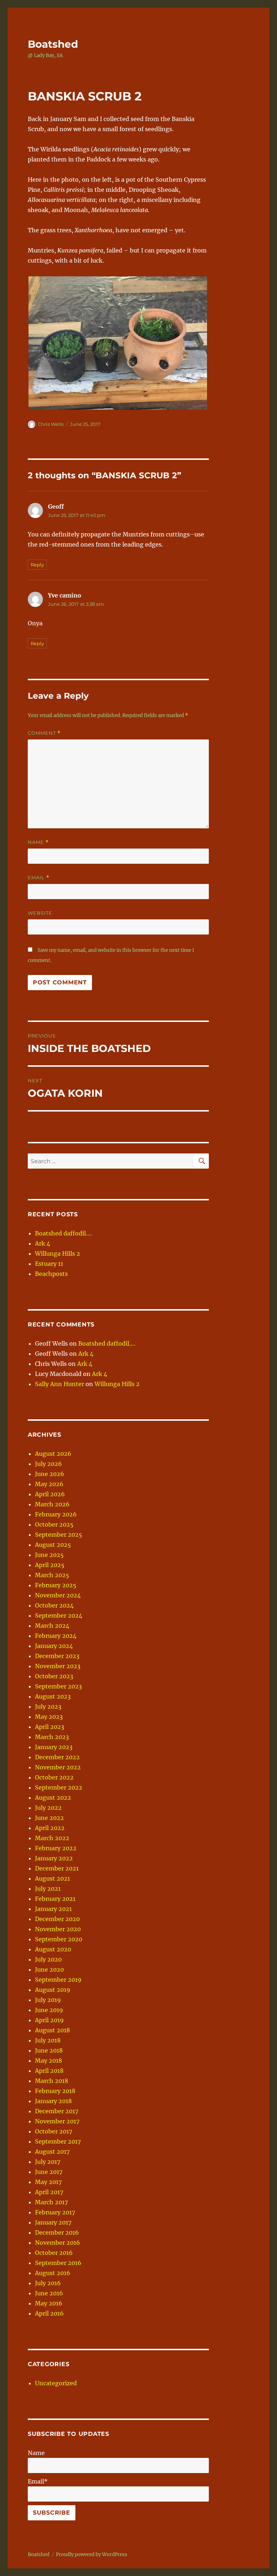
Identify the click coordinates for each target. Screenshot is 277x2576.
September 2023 (58, 1686)
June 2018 (49, 2050)
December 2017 (57, 2111)
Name (38, 842)
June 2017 (49, 2172)
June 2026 (50, 1474)
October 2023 (54, 1676)
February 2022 (56, 1848)
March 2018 (52, 2081)
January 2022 (54, 1858)
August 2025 (53, 1545)
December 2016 (57, 2232)
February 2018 (55, 2091)
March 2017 (51, 2202)
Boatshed (53, 44)
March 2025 (52, 1575)
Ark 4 (43, 1243)
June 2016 (49, 2293)
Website (40, 913)
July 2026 (49, 1464)
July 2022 (48, 1808)
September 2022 (59, 1787)
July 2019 (48, 2000)
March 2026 (52, 1504)
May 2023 (49, 1717)
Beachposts (51, 1274)
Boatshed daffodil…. (63, 1233)
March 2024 (52, 1626)
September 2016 (58, 2263)
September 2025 (59, 1535)
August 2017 (52, 2152)
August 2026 (53, 1454)
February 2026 (56, 1514)
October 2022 (54, 1777)
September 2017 (58, 2141)
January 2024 (54, 1646)
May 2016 (49, 2303)
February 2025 (56, 1585)
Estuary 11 (49, 1264)
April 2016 (49, 2313)
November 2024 (58, 1595)
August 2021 (52, 1878)
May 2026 (49, 1484)
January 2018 (53, 2101)
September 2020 (59, 1939)
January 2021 (53, 1909)
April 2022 (50, 1828)
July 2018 (48, 2040)
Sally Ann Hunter (60, 1384)
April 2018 (49, 2071)
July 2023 (48, 1706)
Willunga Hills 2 (58, 1254)
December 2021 (57, 1868)
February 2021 (55, 1899)
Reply (37, 565)
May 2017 (48, 2182)
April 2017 (49, 2192)
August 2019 (53, 1990)
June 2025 (49, 1555)
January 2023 (54, 1747)
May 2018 (49, 2061)
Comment (44, 733)
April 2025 (50, 1565)
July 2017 (48, 2162)
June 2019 (49, 2010)
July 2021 (48, 1889)
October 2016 (54, 2253)
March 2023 (52, 1737)
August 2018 (52, 2030)
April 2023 (50, 1727)
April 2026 (50, 1494)
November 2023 (58, 1666)
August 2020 (53, 1949)
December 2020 (57, 1919)
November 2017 (57, 2121)
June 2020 (49, 1969)
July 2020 (48, 1959)
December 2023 (57, 1656)
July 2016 (48, 2283)
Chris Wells (51, 424)
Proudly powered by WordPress (92, 2555)
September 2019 (58, 1980)
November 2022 (58, 1767)
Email (39, 878)
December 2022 (57, 1757)
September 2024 (59, 1615)
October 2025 (54, 1524)
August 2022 (53, 1798)
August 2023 (53, 1696)
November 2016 (58, 2243)
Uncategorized (56, 2383)
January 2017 (53, 2222)
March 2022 (52, 1838)
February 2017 (55, 2212)
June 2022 (49, 1818)
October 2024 (54, 1605)
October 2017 (54, 2131)
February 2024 (56, 1636)
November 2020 (58, 1929)
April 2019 (49, 2020)
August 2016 (53, 2273)
